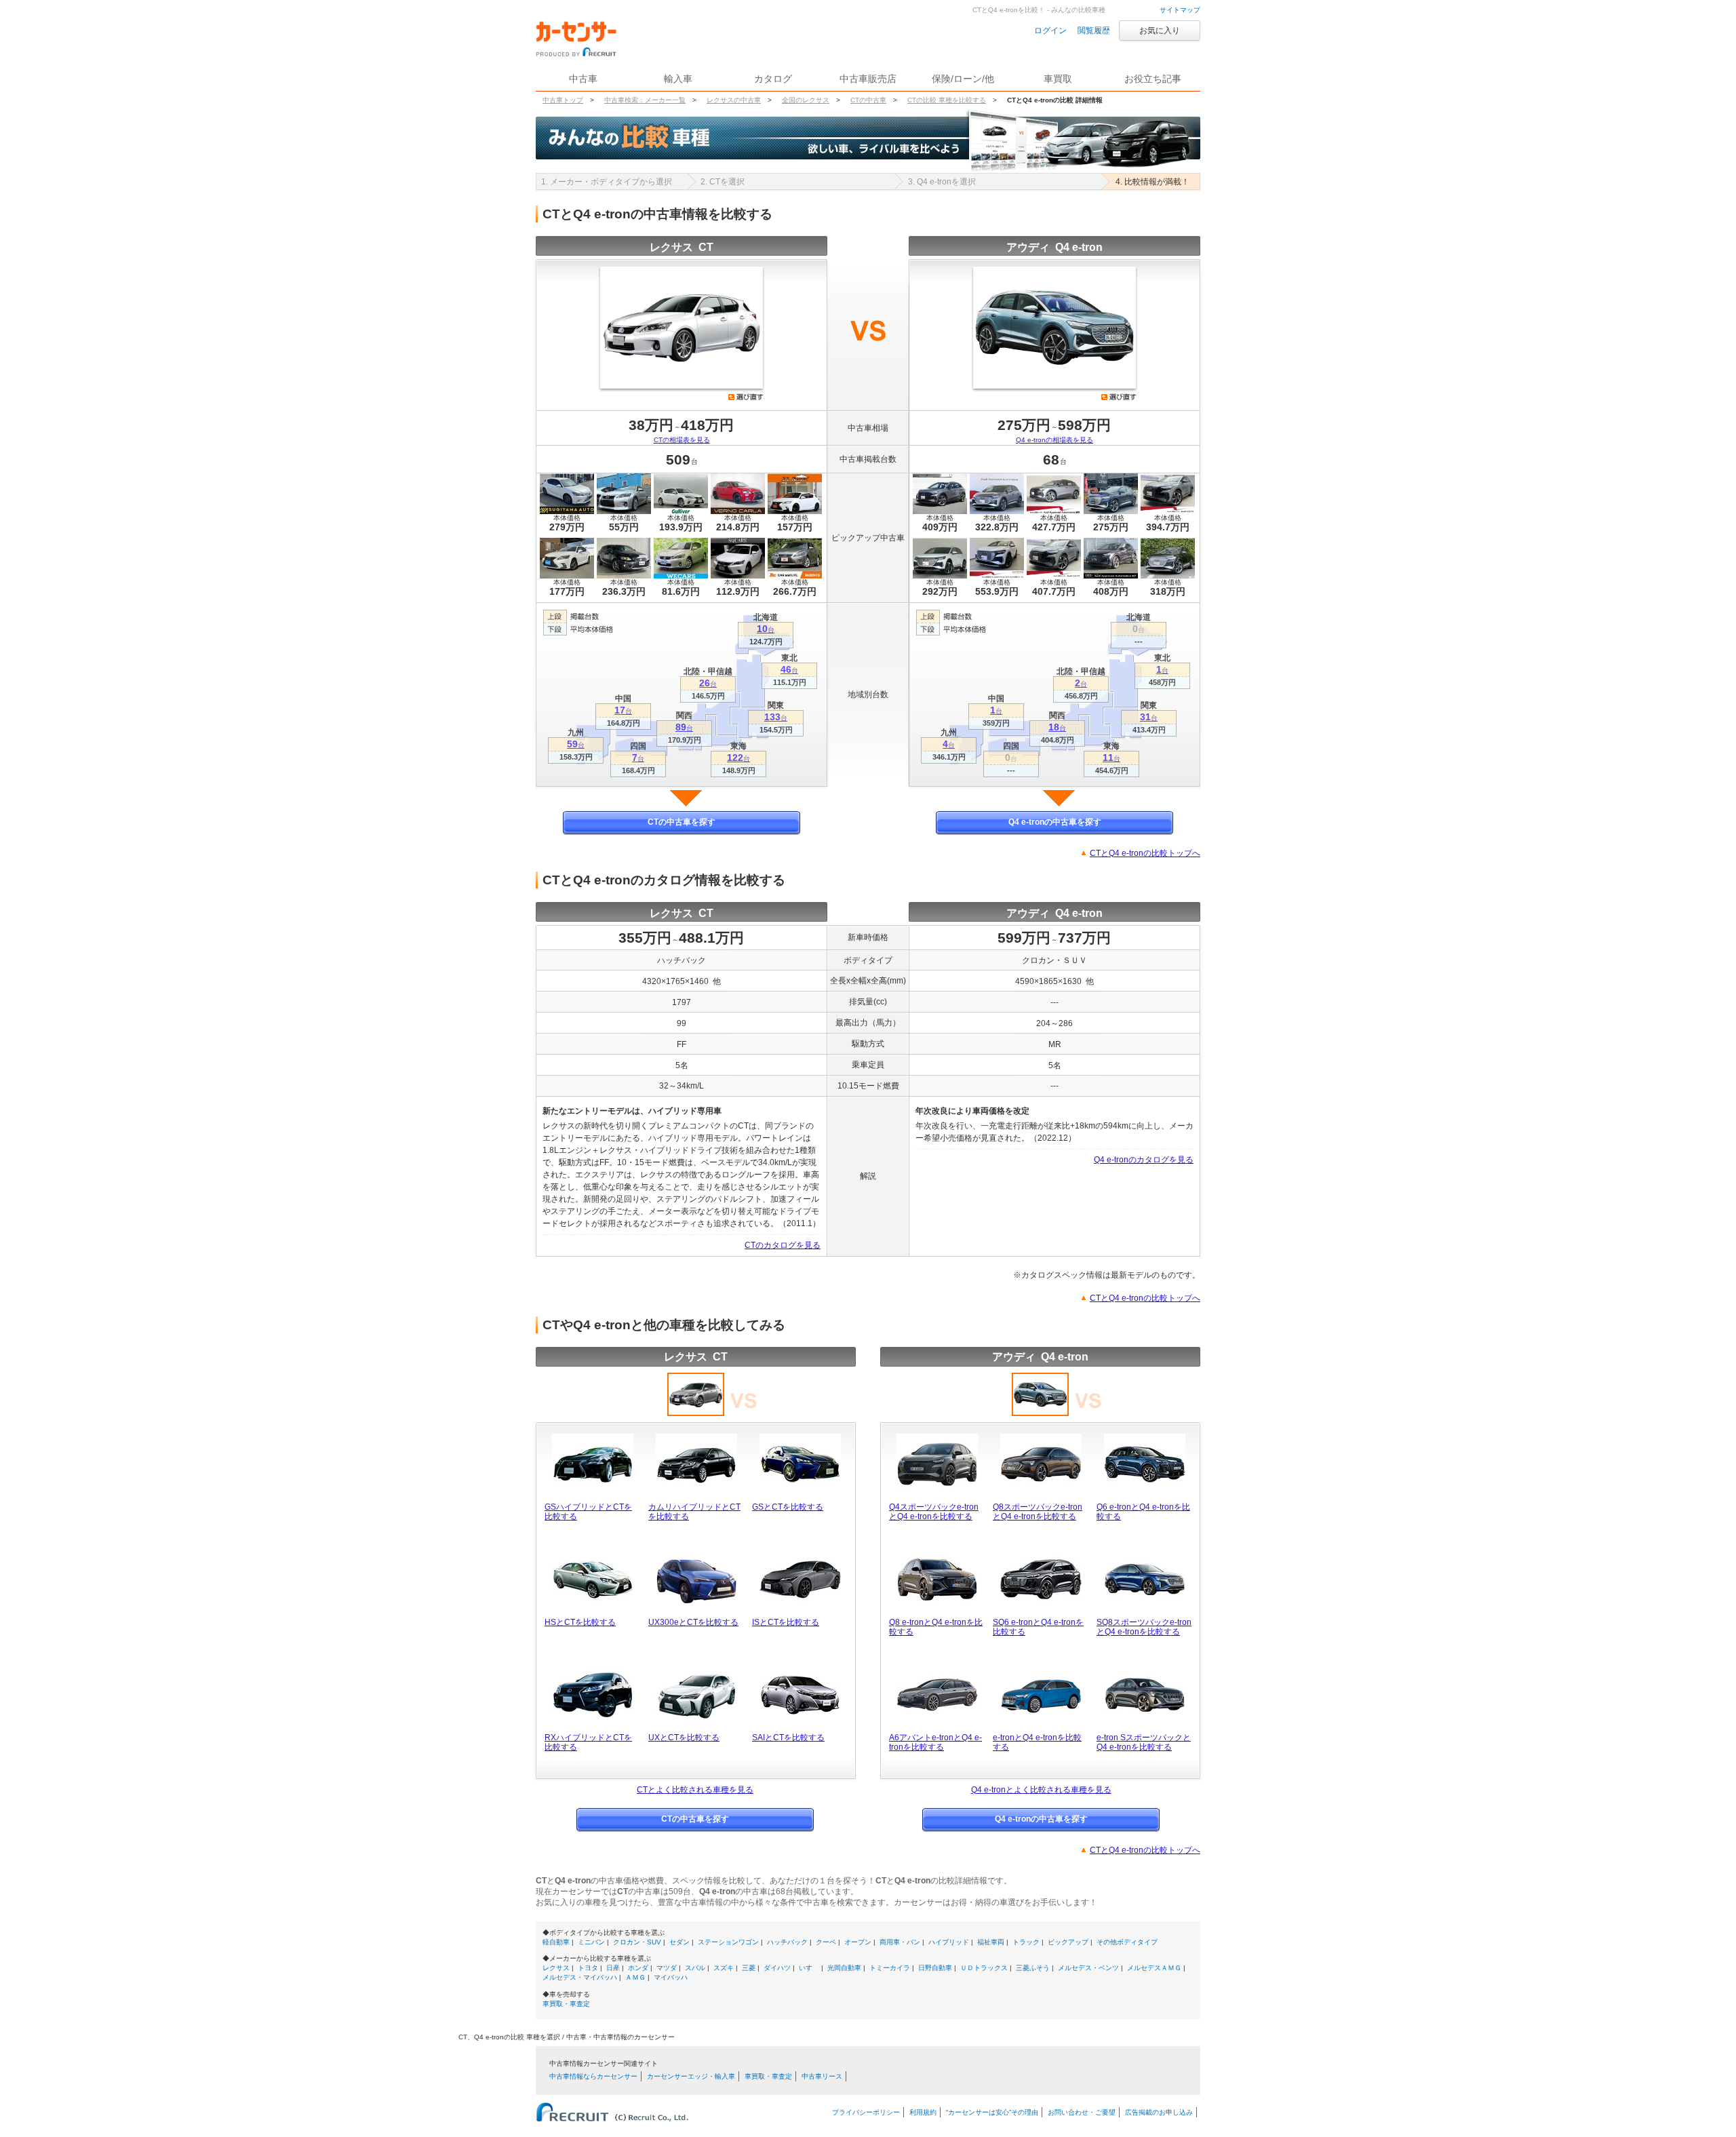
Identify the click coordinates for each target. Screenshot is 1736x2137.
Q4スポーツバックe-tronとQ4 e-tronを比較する (934, 1512)
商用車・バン (900, 1942)
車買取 (1058, 79)
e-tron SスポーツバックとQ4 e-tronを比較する (1144, 1742)
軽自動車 (556, 1942)
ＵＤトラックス (984, 1968)
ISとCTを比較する (786, 1622)
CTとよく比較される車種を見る (695, 1790)
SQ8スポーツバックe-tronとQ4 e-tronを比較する (1144, 1627)
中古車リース (822, 2076)
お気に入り (1160, 31)
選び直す (746, 397)
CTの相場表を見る (682, 440)
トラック (1026, 1942)
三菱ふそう (1033, 1968)
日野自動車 (935, 1968)
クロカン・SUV (637, 1942)
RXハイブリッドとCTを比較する (588, 1742)
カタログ (773, 79)
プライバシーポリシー (866, 2112)
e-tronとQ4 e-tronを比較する (1037, 1742)
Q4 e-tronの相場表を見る (1054, 440)
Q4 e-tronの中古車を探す (1055, 822)
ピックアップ (1068, 1942)
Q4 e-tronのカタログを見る (1144, 1160)
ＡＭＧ (635, 1977)
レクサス (556, 1968)
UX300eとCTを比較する (693, 1622)
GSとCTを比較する (788, 1507)
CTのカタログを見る (783, 1245)
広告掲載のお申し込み (1159, 2112)
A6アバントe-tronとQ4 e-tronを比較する (935, 1742)
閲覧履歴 (1094, 31)
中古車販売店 (868, 79)
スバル (695, 1968)
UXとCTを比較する (684, 1738)
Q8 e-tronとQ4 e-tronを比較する (936, 1627)
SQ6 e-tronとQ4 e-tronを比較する (1038, 1627)
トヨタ (588, 1968)
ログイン (1050, 31)
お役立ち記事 (1153, 79)
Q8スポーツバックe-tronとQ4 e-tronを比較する (1038, 1512)
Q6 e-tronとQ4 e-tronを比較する (1143, 1512)
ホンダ (638, 1968)
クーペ (826, 1942)
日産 (613, 1968)
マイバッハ (671, 1977)
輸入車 (678, 79)
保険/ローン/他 (963, 79)
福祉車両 (991, 1942)
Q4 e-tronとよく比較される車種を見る (1041, 1790)
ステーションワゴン (728, 1942)
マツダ (667, 1968)
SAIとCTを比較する (788, 1738)
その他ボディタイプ (1127, 1942)
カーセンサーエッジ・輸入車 (691, 2076)
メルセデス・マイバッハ (580, 1977)
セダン (679, 1942)
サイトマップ (1180, 10)
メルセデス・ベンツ (1088, 1968)
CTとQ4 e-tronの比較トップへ (1145, 853)
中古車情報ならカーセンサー (593, 2076)
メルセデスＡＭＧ (1154, 1968)
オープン (858, 1942)
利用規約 (923, 2112)
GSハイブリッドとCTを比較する (588, 1512)
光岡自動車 (844, 1968)
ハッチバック (787, 1942)
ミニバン (591, 1942)
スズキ (724, 1968)
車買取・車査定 (566, 2004)
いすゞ (809, 1968)
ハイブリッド (949, 1942)
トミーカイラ (890, 1968)
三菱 (749, 1968)
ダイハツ (777, 1968)
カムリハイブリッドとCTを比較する (694, 1512)
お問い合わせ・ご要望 (1082, 2112)
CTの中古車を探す (682, 822)
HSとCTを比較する (580, 1622)
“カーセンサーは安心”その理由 (992, 2112)
